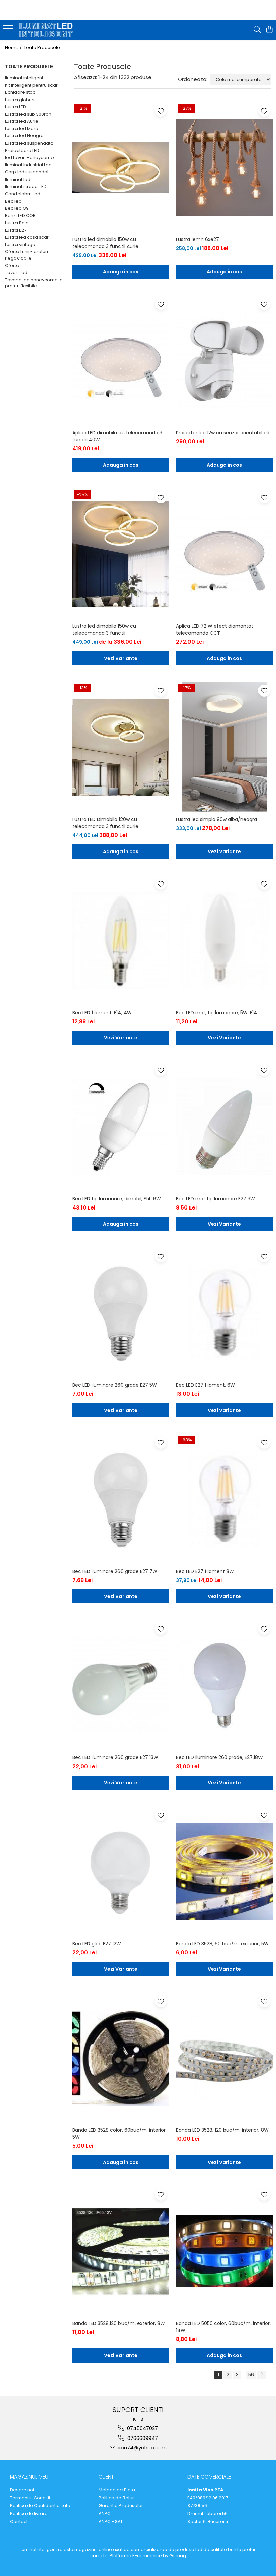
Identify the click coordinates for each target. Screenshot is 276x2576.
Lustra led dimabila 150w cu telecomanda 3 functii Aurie (105, 243)
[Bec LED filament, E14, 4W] (121, 941)
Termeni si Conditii (30, 2498)
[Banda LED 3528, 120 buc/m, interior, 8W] (225, 2058)
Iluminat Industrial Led (28, 165)
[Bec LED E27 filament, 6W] (225, 1313)
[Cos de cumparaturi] (269, 30)
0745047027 (142, 2428)
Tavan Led (16, 272)
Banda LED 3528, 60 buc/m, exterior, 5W (222, 1944)
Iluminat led (18, 179)
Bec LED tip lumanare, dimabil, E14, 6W (117, 1199)
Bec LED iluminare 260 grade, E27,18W (219, 1757)
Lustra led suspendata (29, 143)
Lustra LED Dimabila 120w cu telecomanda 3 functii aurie (105, 823)
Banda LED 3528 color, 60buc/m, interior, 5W (119, 2133)
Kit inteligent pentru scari (32, 85)
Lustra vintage (20, 245)
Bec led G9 (17, 208)
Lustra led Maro (22, 129)
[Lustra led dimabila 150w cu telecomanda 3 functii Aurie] (121, 167)
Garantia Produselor (121, 2506)
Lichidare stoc (20, 92)
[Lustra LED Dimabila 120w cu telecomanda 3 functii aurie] (121, 747)
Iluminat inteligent (24, 78)
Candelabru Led (23, 194)
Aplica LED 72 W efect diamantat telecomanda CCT (215, 629)
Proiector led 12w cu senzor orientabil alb (223, 433)
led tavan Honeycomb (29, 157)
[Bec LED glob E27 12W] (121, 1872)
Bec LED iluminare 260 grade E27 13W (115, 1757)
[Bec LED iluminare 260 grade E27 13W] (121, 1686)
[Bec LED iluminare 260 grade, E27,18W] (225, 1686)
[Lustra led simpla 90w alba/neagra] (225, 747)
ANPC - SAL (111, 2522)
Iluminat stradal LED (26, 186)
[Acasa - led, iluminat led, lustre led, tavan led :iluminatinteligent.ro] (46, 30)
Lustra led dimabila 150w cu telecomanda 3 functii (104, 629)
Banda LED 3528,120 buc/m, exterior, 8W (119, 2323)
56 (251, 2375)
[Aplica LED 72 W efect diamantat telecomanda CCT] (225, 554)
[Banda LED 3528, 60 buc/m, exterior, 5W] (225, 1872)
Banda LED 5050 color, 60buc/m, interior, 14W (223, 2327)
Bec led (13, 201)
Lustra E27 (16, 230)
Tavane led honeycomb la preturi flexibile (34, 283)
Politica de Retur (116, 2498)
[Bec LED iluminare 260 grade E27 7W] (121, 1499)
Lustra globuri (20, 100)
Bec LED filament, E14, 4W (102, 1013)
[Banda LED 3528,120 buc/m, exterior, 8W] (121, 2251)
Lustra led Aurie (22, 121)
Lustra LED (15, 107)
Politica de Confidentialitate (40, 2506)
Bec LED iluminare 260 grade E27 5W (115, 1385)
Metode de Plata (117, 2490)
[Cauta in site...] (257, 30)
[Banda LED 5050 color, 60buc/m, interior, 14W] (225, 2251)
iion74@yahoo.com (142, 2447)
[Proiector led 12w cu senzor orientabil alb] (225, 361)
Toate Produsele (42, 48)
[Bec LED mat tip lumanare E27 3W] (225, 1127)
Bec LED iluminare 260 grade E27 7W (115, 1571)
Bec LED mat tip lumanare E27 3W (216, 1199)
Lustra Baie (17, 223)
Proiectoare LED (22, 150)
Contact (19, 2522)
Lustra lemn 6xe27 (198, 239)
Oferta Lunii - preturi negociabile (27, 255)
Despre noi (22, 2490)
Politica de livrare (29, 2514)
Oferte (12, 265)
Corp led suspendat (27, 172)
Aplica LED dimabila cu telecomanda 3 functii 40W (117, 436)
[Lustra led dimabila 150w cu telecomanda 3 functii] (121, 554)
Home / (14, 48)
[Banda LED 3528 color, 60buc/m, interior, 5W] (121, 2058)
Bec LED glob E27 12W (97, 1944)
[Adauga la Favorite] (161, 111)
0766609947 (142, 2438)
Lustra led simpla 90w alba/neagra (217, 819)
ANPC (105, 2514)
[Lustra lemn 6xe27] (225, 167)
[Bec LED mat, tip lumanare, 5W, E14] (225, 941)
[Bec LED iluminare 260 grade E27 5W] (121, 1313)
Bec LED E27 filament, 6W (205, 1385)
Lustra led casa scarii (28, 237)
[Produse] (9, 30)
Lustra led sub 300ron (28, 114)
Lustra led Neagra (24, 136)
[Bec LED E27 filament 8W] (225, 1499)
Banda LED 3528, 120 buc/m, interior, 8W (222, 2130)
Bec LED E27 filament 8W (205, 1571)
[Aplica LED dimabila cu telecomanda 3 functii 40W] (121, 361)
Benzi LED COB (20, 216)
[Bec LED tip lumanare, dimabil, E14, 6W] (121, 1127)
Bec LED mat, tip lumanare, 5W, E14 (217, 1013)
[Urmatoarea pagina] (262, 2375)
